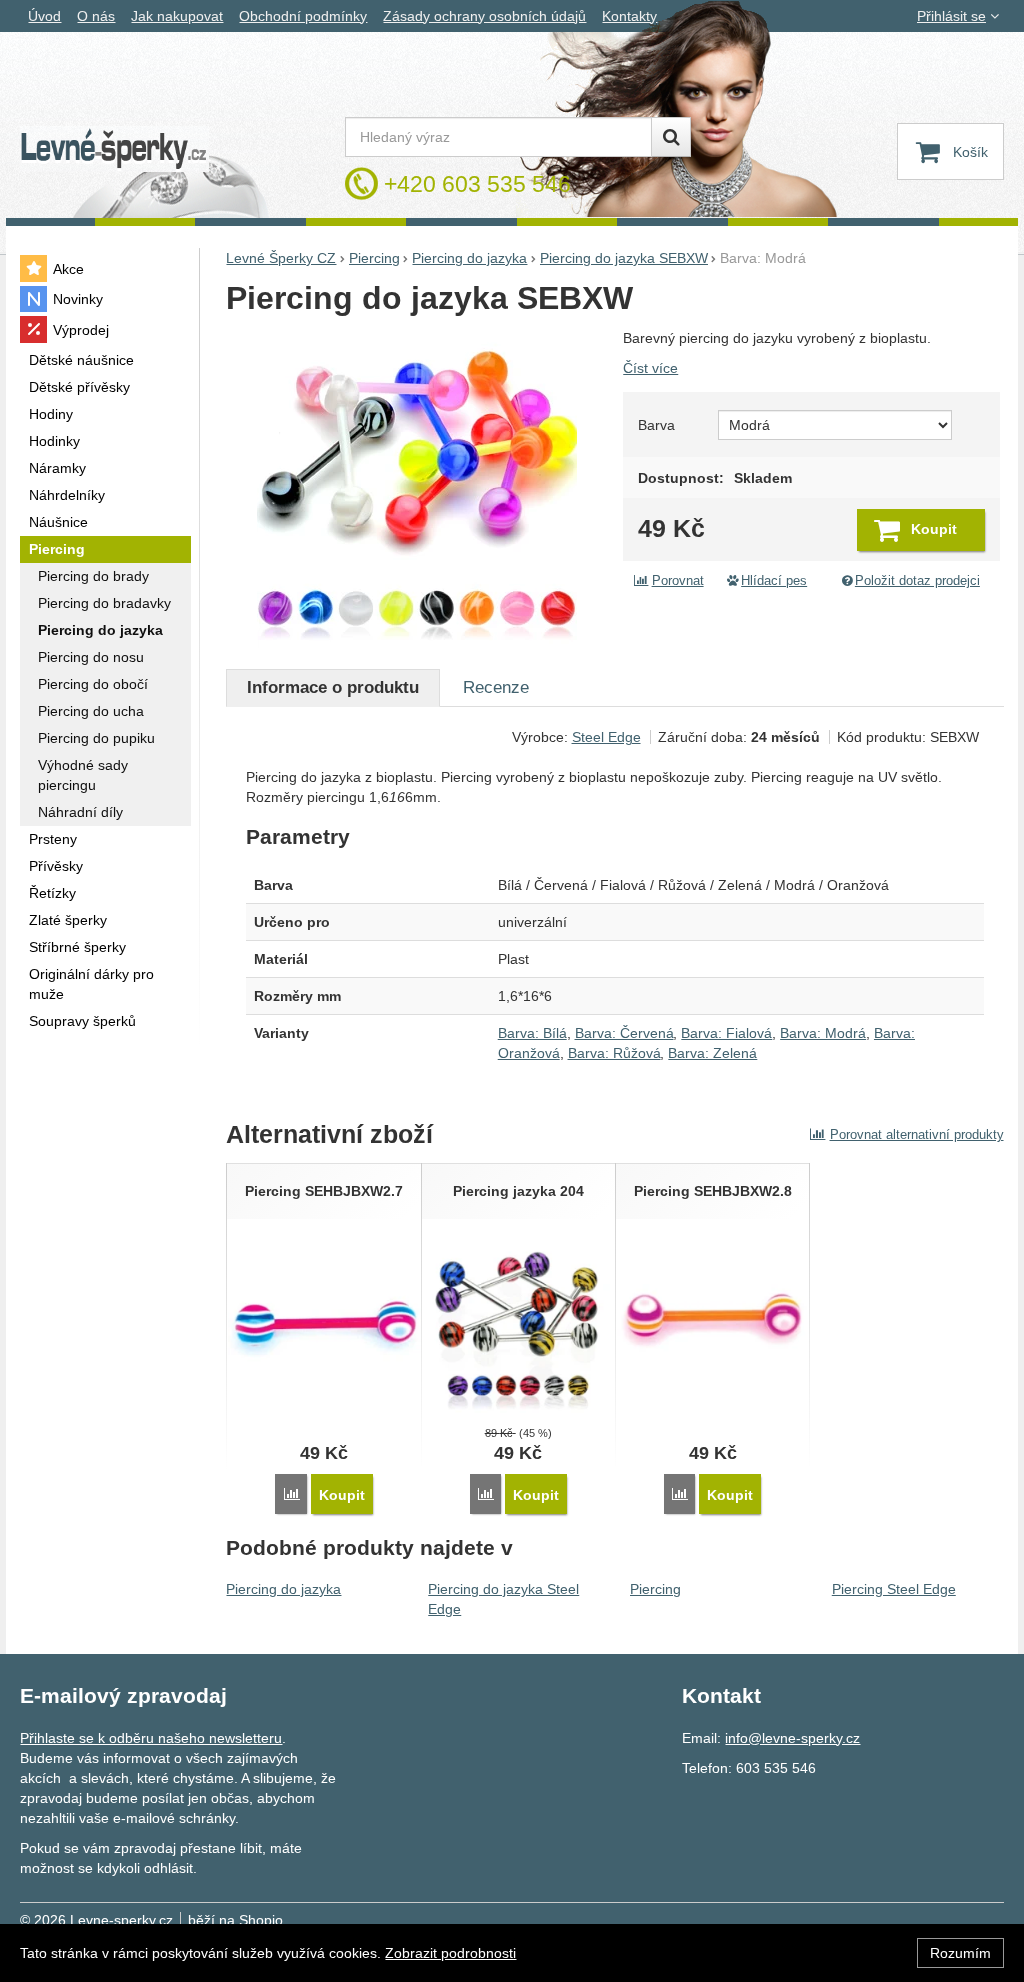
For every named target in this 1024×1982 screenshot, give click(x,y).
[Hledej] (671, 137)
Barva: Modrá (823, 1033)
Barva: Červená (624, 1033)
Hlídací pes (774, 581)
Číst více (650, 368)
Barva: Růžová (614, 1053)
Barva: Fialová (726, 1033)
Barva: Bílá (532, 1033)
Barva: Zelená (712, 1053)
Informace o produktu (333, 687)
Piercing (655, 1589)
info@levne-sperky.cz (792, 1738)
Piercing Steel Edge (894, 1589)
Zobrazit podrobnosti (450, 1953)
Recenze (496, 687)
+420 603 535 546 (477, 184)
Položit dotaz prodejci (917, 581)
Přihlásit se (951, 16)
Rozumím (960, 1953)
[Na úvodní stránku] (114, 149)
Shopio (261, 1920)
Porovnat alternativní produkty (917, 1134)
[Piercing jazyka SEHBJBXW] (416, 488)
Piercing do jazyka (283, 1589)
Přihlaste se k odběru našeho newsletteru (151, 1738)
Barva (656, 425)
